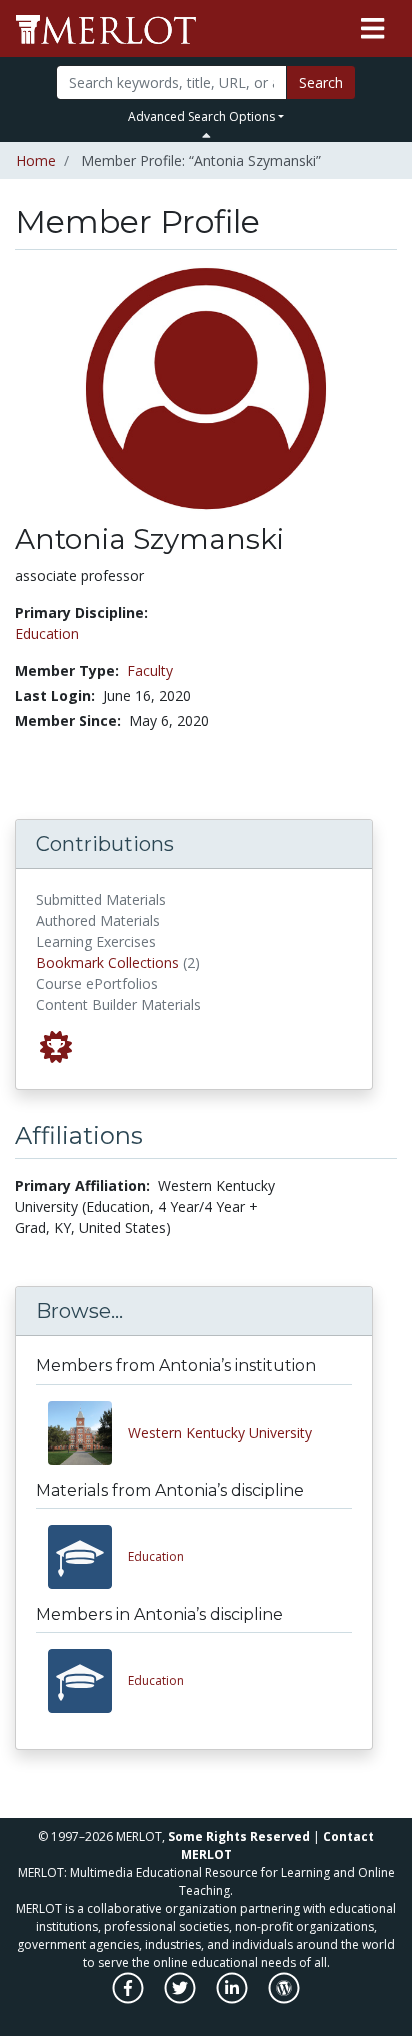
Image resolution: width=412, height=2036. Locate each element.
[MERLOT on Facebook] (129, 1998)
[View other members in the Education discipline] (88, 1681)
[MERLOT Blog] (284, 1998)
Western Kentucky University (220, 1432)
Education (47, 633)
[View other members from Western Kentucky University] (88, 1433)
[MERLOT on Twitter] (181, 1998)
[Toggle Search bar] (206, 135)
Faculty (150, 670)
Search (321, 82)
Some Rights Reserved (239, 1836)
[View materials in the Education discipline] (88, 1557)
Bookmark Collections (107, 962)
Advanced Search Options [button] (201, 116)
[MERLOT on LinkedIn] (233, 1998)
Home (36, 160)
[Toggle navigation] (372, 29)
